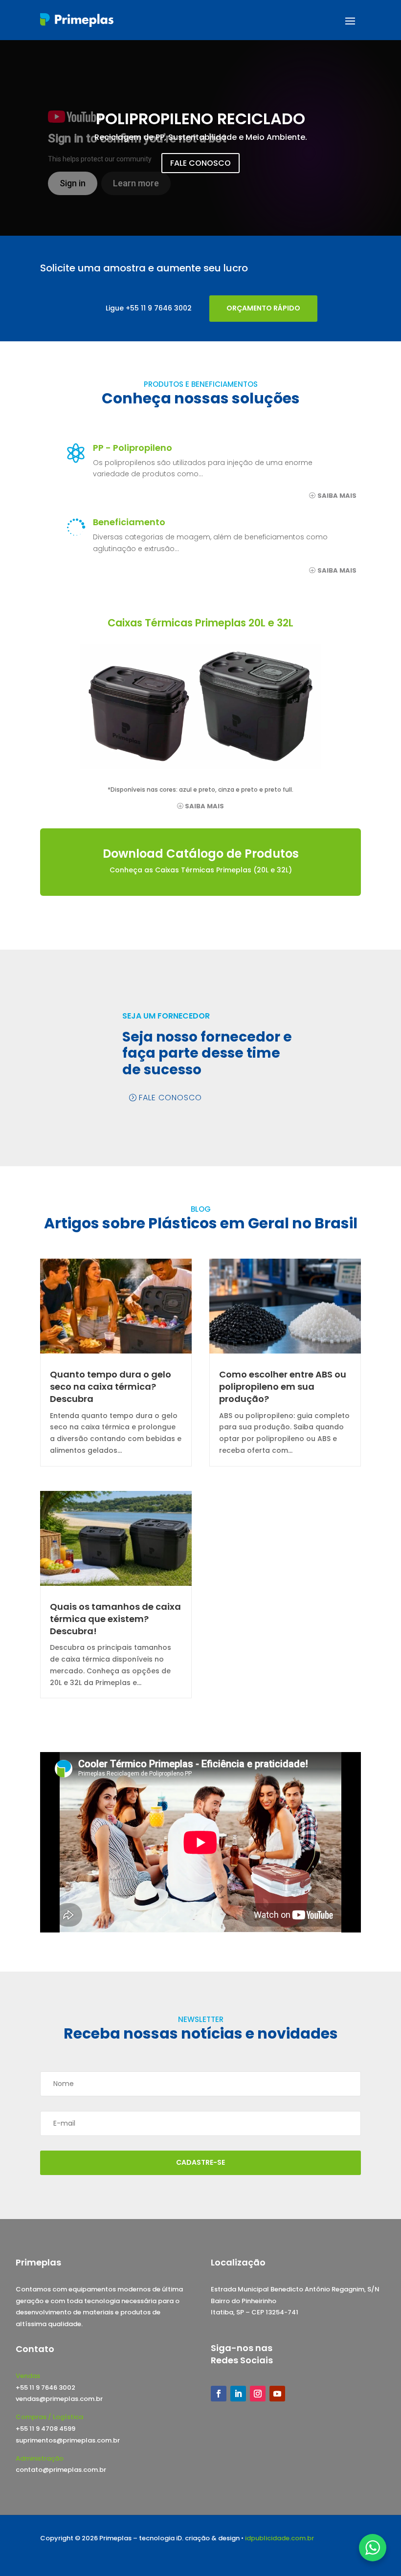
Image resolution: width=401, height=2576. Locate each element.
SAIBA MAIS (337, 496)
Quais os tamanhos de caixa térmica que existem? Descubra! (115, 1619)
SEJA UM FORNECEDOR (166, 1016)
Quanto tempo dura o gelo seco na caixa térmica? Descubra (111, 1387)
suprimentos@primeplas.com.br (68, 2440)
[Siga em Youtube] (277, 2394)
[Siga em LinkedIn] (238, 2394)
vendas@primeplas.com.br (59, 2399)
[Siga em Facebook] (219, 2394)
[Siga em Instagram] (258, 2394)
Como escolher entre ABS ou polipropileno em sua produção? (283, 1387)
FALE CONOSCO (200, 163)
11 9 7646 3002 (166, 308)
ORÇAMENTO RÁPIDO (263, 308)
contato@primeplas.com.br (61, 2470)
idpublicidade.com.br (279, 2538)
